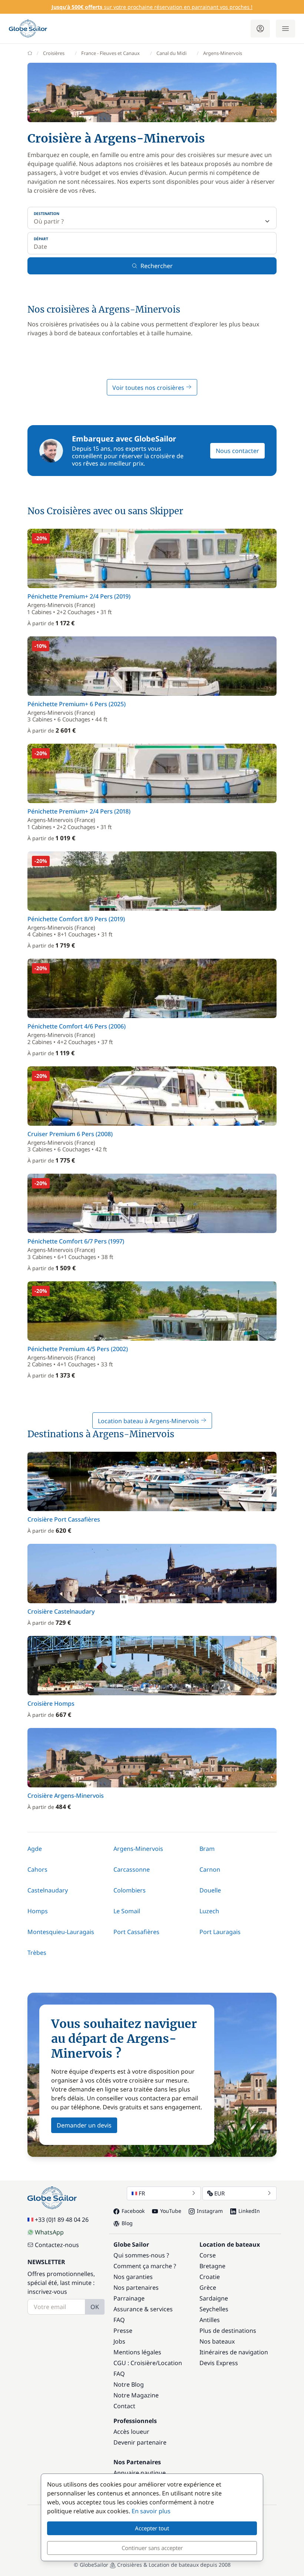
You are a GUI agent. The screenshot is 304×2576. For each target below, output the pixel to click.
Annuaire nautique (140, 2473)
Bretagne (212, 2266)
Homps (38, 1911)
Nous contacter (237, 451)
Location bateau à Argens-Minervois (149, 1421)
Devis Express (219, 2363)
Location (170, 2363)
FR (142, 2193)
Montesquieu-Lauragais (61, 1932)
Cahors (37, 1869)
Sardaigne (214, 2298)
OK (95, 2307)
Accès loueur (131, 2432)
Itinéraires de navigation (234, 2352)
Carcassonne (132, 1869)
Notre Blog (129, 2384)
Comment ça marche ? (145, 2266)
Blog (127, 2223)
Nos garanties (133, 2277)
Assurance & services (143, 2309)
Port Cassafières (136, 1932)
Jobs (119, 2341)
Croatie (210, 2277)
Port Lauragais (220, 1932)
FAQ (119, 2320)
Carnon (210, 1869)
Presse (123, 2331)
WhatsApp (49, 2232)
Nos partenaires (136, 2288)
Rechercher (157, 266)
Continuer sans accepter (152, 2548)
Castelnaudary (48, 1890)
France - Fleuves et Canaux (110, 53)
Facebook (133, 2211)
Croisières (54, 53)
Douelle (210, 1890)
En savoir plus (151, 2511)
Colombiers (130, 1890)
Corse (208, 2255)
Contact (124, 2406)
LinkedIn (249, 2211)
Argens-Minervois (138, 1849)
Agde (35, 1849)
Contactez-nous (57, 2245)
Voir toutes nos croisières (149, 388)
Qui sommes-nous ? (141, 2255)
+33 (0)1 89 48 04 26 (62, 2220)
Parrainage (129, 2298)
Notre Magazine (136, 2395)
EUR (219, 2193)
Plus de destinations (228, 2331)
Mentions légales (137, 2352)
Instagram (210, 2211)
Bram (207, 1849)
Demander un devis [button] (84, 2125)
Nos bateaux (217, 2341)
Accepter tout (152, 2528)
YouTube (171, 2211)
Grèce (208, 2288)
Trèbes (37, 1953)
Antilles (210, 2320)
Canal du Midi (171, 53)
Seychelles (214, 2309)
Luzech (209, 1911)
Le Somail (127, 1911)
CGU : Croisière (135, 2363)
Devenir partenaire (140, 2442)
